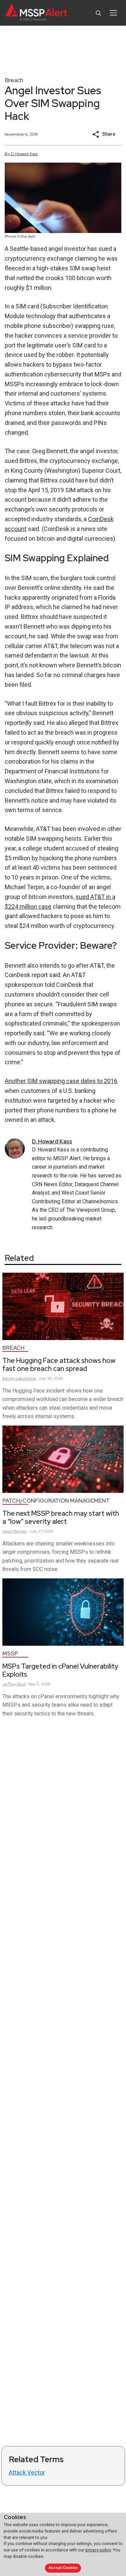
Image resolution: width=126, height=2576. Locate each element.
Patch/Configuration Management (56, 1501)
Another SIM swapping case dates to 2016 (61, 1081)
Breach (14, 80)
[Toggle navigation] (113, 13)
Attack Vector (27, 2472)
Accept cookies (63, 2568)
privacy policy (98, 2550)
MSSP (10, 1654)
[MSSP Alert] (36, 13)
